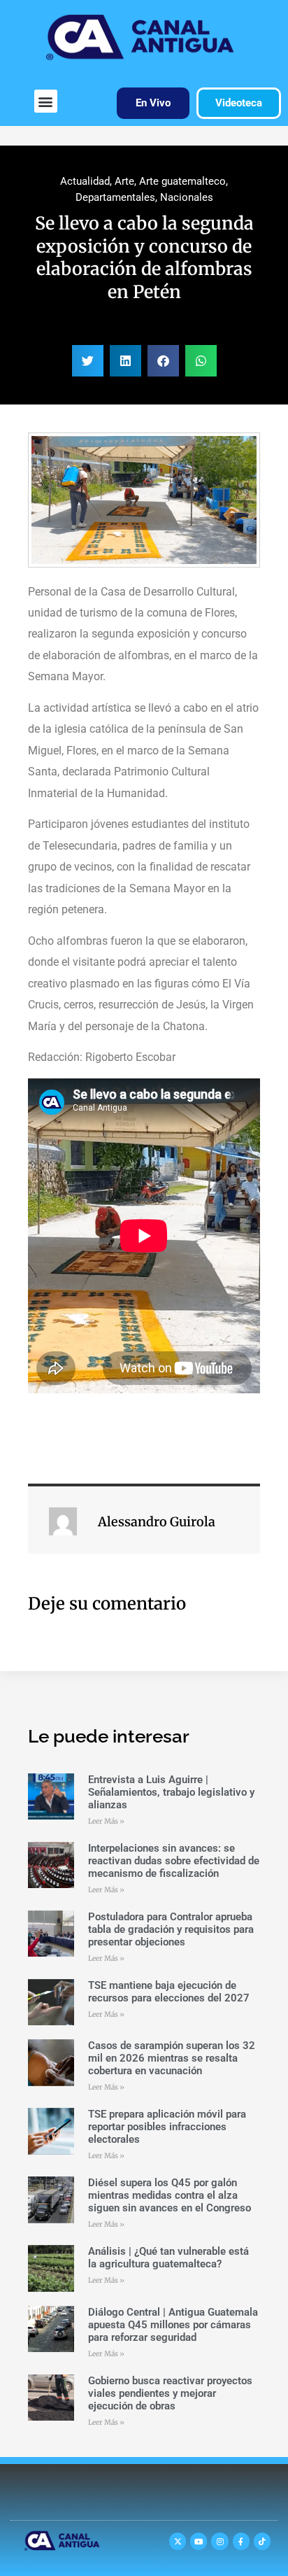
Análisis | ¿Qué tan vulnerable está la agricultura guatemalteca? (168, 2258)
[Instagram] (219, 2541)
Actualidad (85, 181)
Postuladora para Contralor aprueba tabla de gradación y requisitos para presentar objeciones (171, 1929)
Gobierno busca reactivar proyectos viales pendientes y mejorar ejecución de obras (170, 2393)
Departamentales (115, 197)
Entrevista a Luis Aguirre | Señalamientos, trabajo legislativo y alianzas (171, 1792)
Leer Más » (106, 1821)
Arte (124, 181)
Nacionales (187, 197)
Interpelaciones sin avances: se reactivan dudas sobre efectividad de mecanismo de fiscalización (174, 1861)
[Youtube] (199, 2541)
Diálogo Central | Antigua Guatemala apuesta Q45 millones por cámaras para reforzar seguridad (173, 2325)
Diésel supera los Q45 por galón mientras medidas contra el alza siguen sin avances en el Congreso (170, 2195)
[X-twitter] (178, 2541)
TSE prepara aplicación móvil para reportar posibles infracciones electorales (167, 2127)
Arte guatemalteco (182, 181)
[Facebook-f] (241, 2541)
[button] (46, 101)
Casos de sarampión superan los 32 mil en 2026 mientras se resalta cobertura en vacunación (172, 2058)
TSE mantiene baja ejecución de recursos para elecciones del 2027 (169, 1992)
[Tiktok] (262, 2541)
